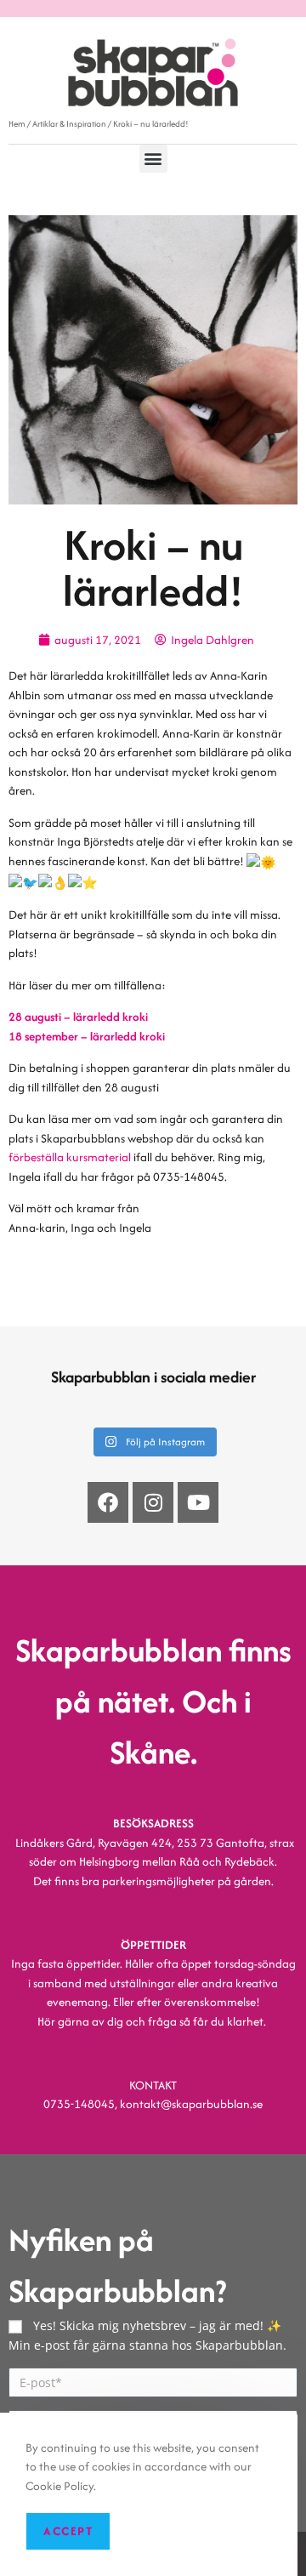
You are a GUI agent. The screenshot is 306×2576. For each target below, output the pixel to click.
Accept (68, 2531)
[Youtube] (198, 1502)
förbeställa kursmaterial (70, 1157)
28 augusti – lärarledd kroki (78, 1017)
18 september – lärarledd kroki (87, 1036)
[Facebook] (108, 1502)
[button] (153, 159)
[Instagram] (153, 1502)
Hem (17, 124)
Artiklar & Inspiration (69, 124)
